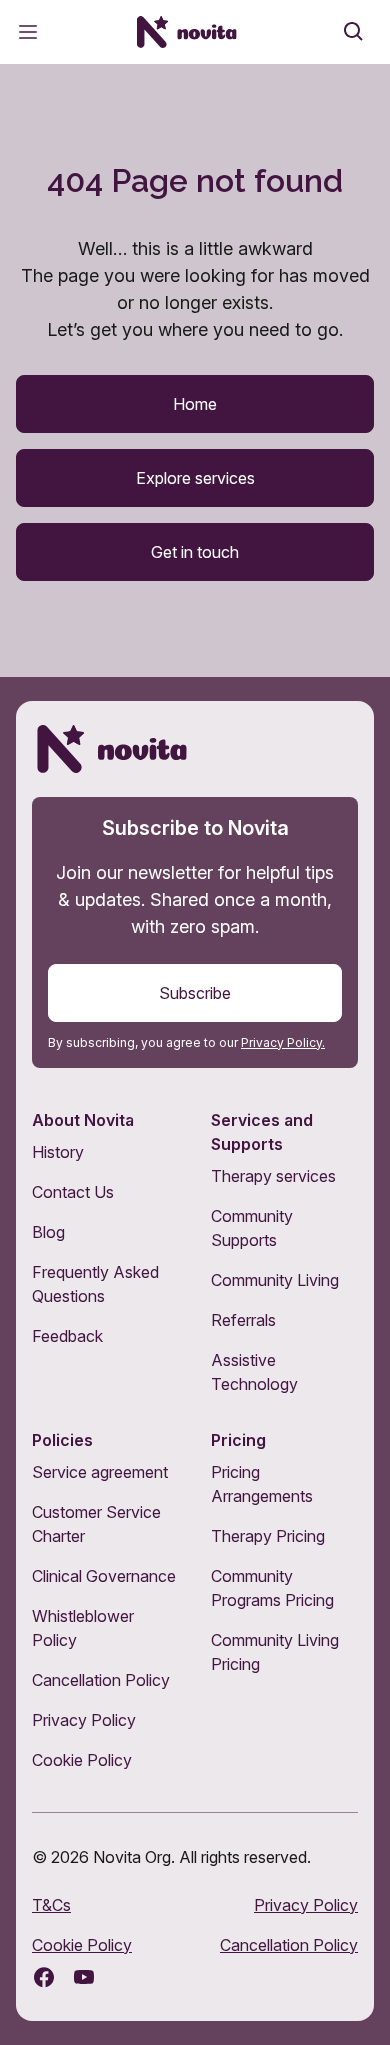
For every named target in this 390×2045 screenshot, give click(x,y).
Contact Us (73, 1192)
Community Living (275, 1280)
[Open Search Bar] (354, 32)
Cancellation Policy (101, 1680)
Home (195, 404)
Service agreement (100, 1472)
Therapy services (273, 1176)
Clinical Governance (104, 1576)
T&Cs (51, 1905)
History (58, 1152)
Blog (48, 1232)
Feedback (67, 1336)
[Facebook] (44, 1977)
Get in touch (195, 552)
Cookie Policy (82, 1760)
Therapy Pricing (268, 1536)
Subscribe (195, 993)
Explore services (195, 478)
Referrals (243, 1320)
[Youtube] (84, 1977)
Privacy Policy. (283, 1042)
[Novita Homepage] (187, 32)
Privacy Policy (84, 1720)
